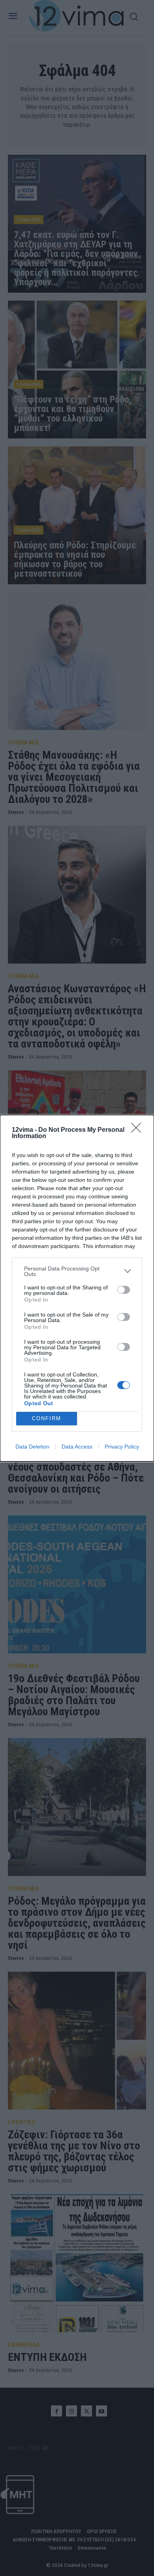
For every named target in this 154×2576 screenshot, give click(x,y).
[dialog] (77, 1288)
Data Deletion (32, 1447)
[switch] (124, 1290)
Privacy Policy (122, 1447)
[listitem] (77, 1271)
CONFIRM (47, 1418)
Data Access (77, 1447)
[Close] (139, 1130)
